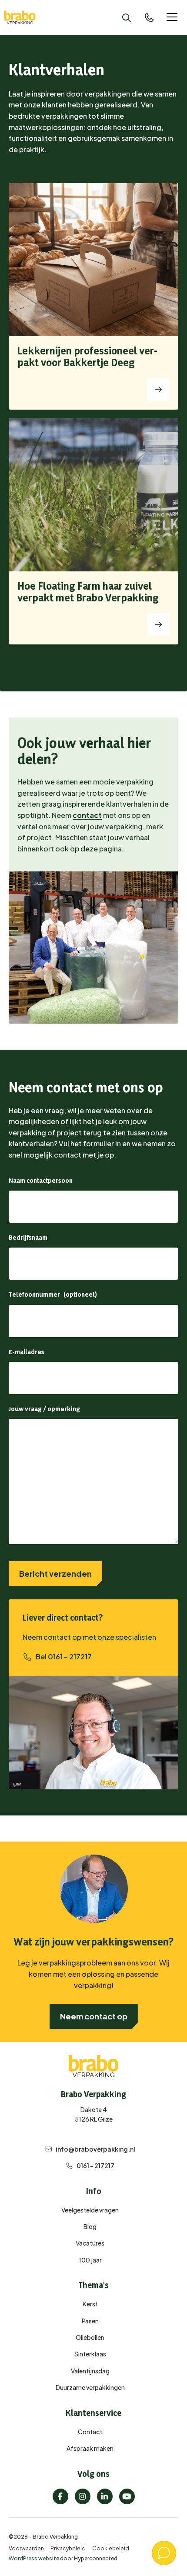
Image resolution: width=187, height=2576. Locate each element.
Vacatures (90, 2243)
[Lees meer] (158, 390)
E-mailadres (27, 1352)
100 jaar (90, 2260)
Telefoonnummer (34, 1294)
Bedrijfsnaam (28, 1237)
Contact (90, 2432)
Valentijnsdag (90, 2371)
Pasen (90, 2321)
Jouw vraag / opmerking (44, 1409)
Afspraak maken (90, 2448)
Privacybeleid (68, 2548)
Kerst (90, 2304)
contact (87, 815)
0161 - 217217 (95, 2166)
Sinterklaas (90, 2354)
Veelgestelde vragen (90, 2210)
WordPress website (34, 2558)
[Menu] (172, 18)
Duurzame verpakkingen (90, 2387)
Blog (90, 2226)
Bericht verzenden (55, 1573)
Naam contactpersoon (41, 1180)
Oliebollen (90, 2337)
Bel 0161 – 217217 (64, 1657)
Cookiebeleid (111, 2548)
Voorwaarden (26, 2548)
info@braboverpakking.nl (95, 2149)
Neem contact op (94, 2016)
